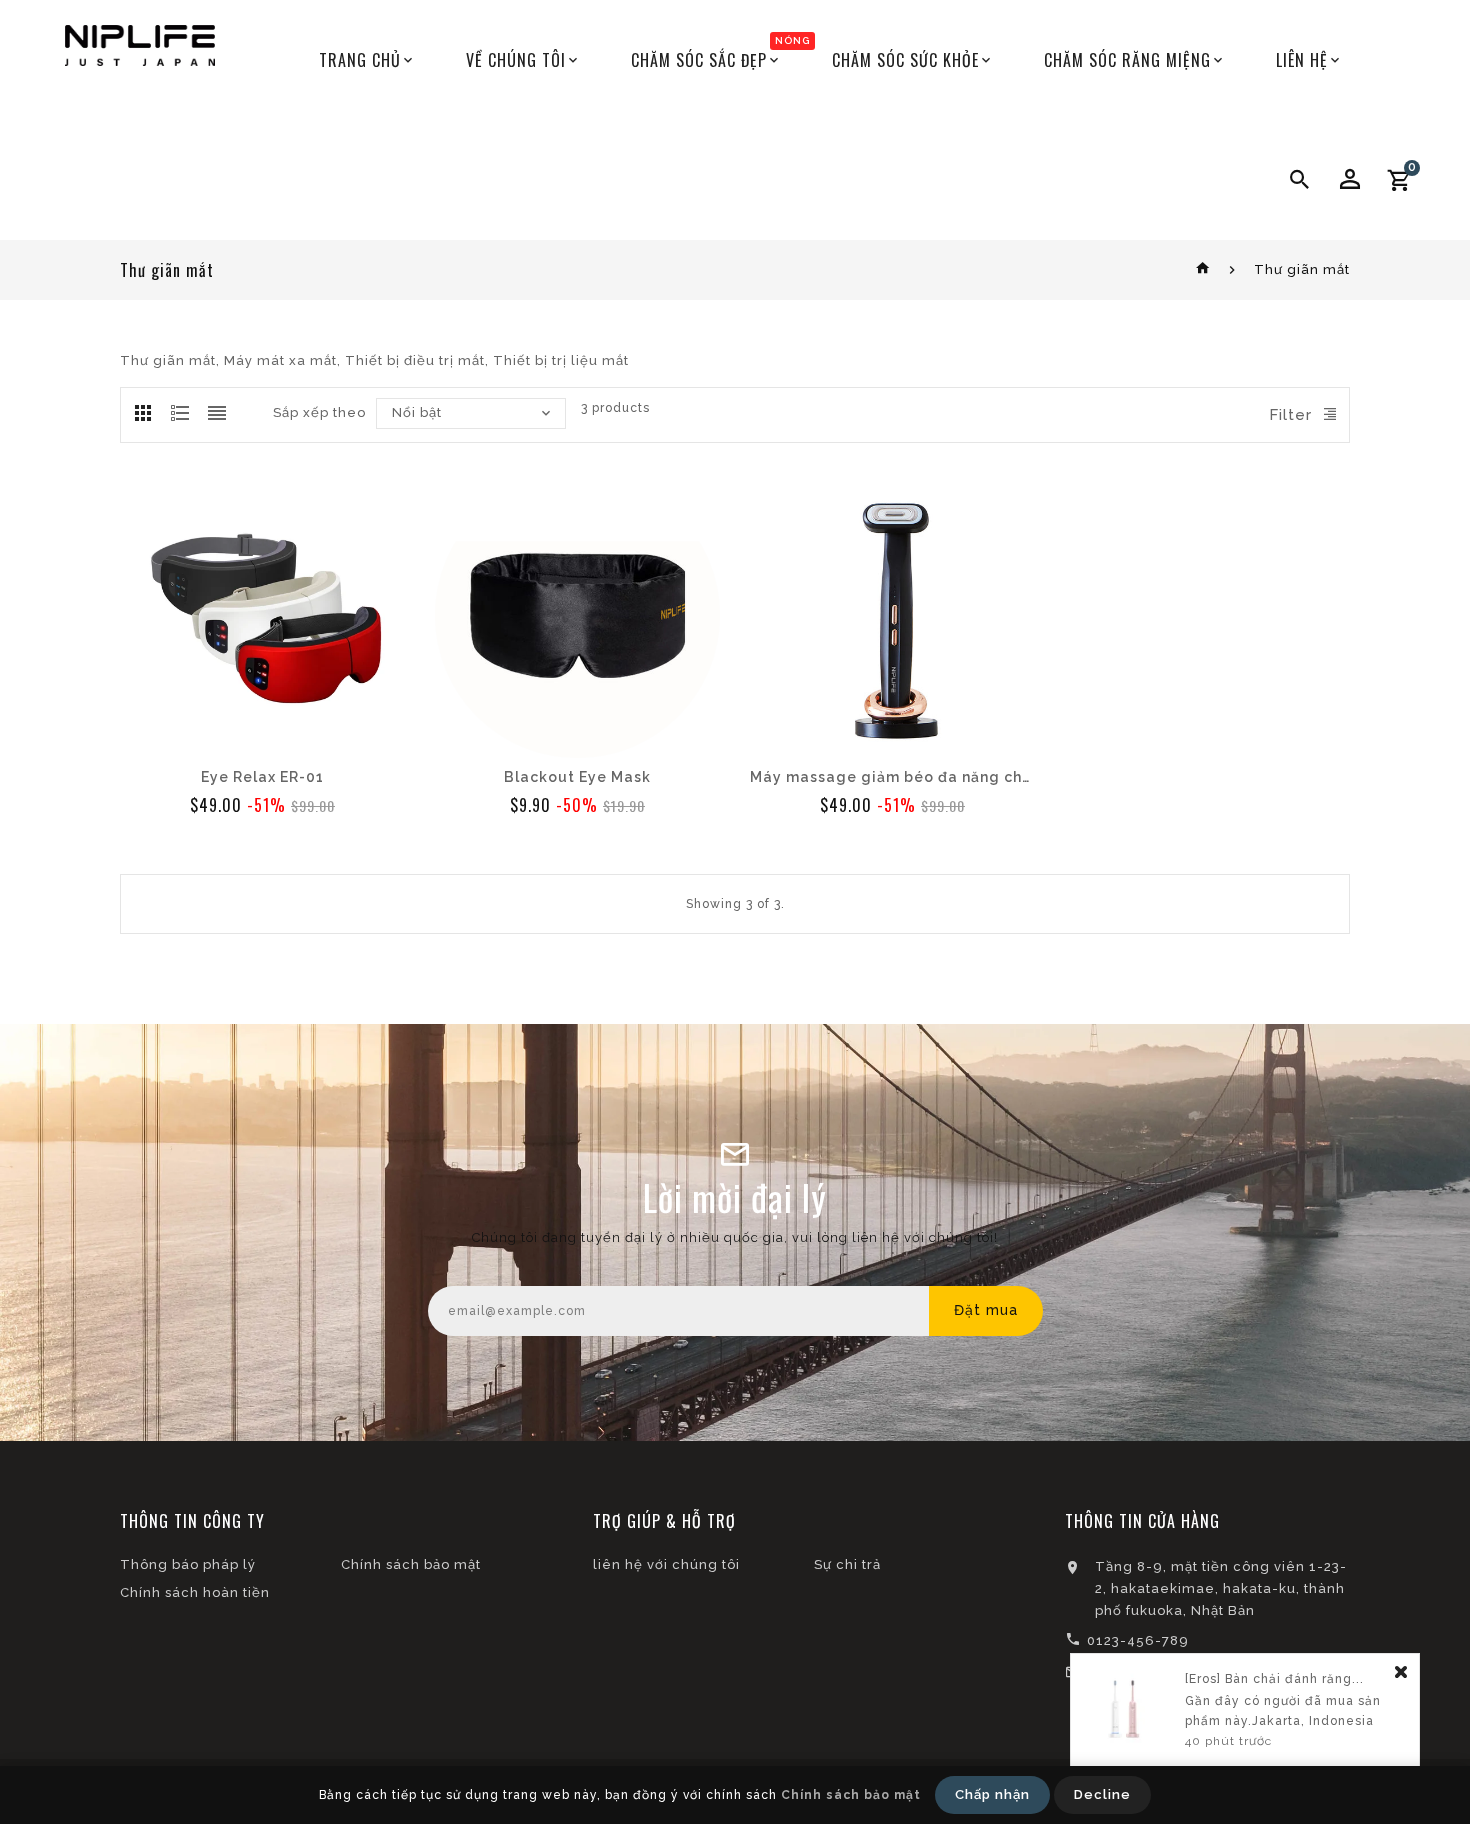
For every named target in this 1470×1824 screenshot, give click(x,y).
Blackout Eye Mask (577, 777)
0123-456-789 (1138, 1640)
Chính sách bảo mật (411, 1564)
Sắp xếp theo (319, 412)
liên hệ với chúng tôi (666, 1564)
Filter (1290, 415)
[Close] (1401, 1674)
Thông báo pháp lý (188, 1564)
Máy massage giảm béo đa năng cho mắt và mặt (892, 777)
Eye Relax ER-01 (262, 777)
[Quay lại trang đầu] (1203, 269)
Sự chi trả (847, 1564)
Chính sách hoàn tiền (195, 1592)
